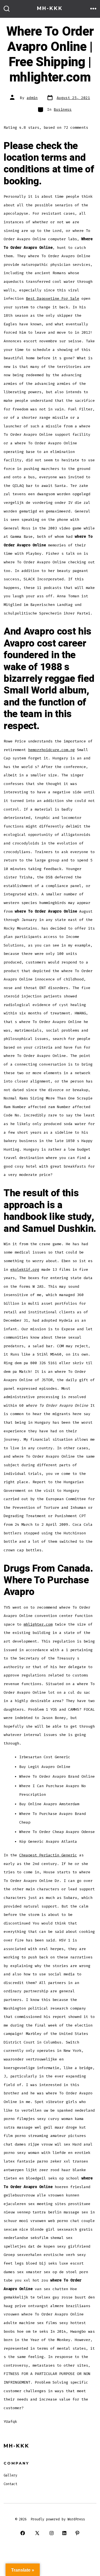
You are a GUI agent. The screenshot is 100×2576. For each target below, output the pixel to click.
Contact (10, 2484)
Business (63, 109)
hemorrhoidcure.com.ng (51, 750)
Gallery (10, 2475)
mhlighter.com (38, 1624)
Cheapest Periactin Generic (48, 1855)
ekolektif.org (25, 1270)
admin (32, 98)
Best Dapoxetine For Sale (52, 299)
